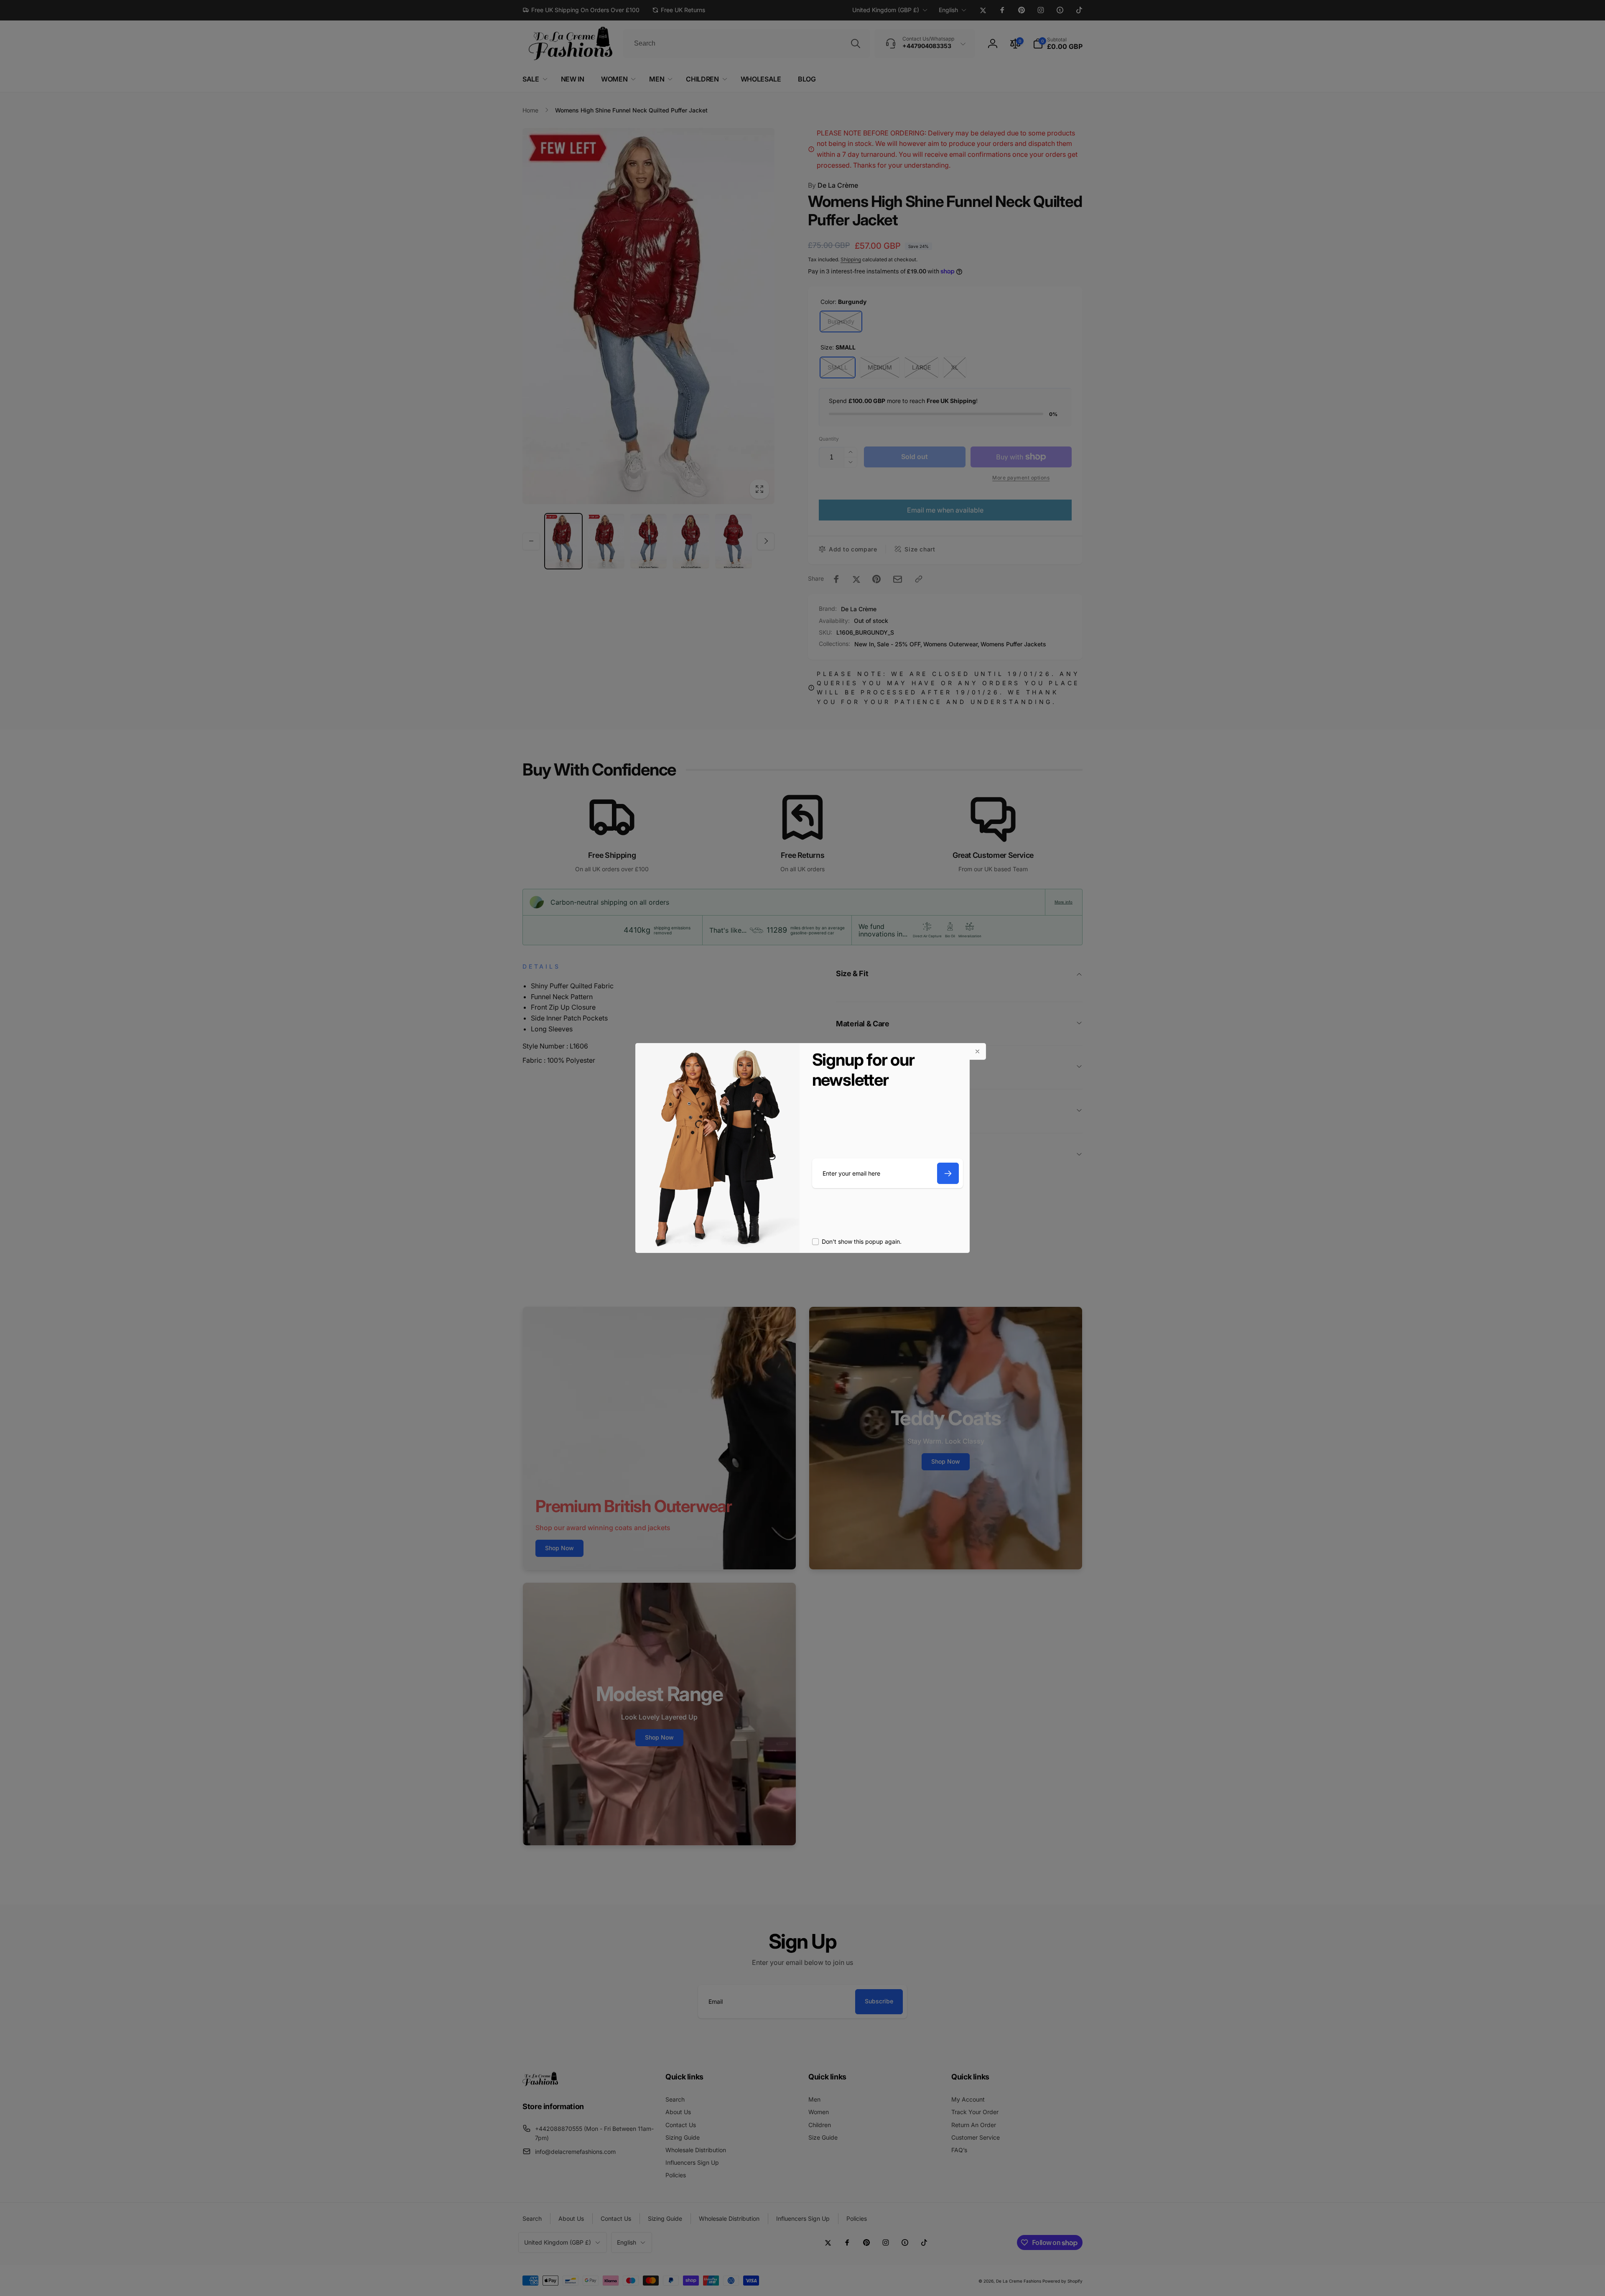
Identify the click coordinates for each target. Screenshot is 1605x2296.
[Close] (978, 1051)
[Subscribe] (948, 1173)
